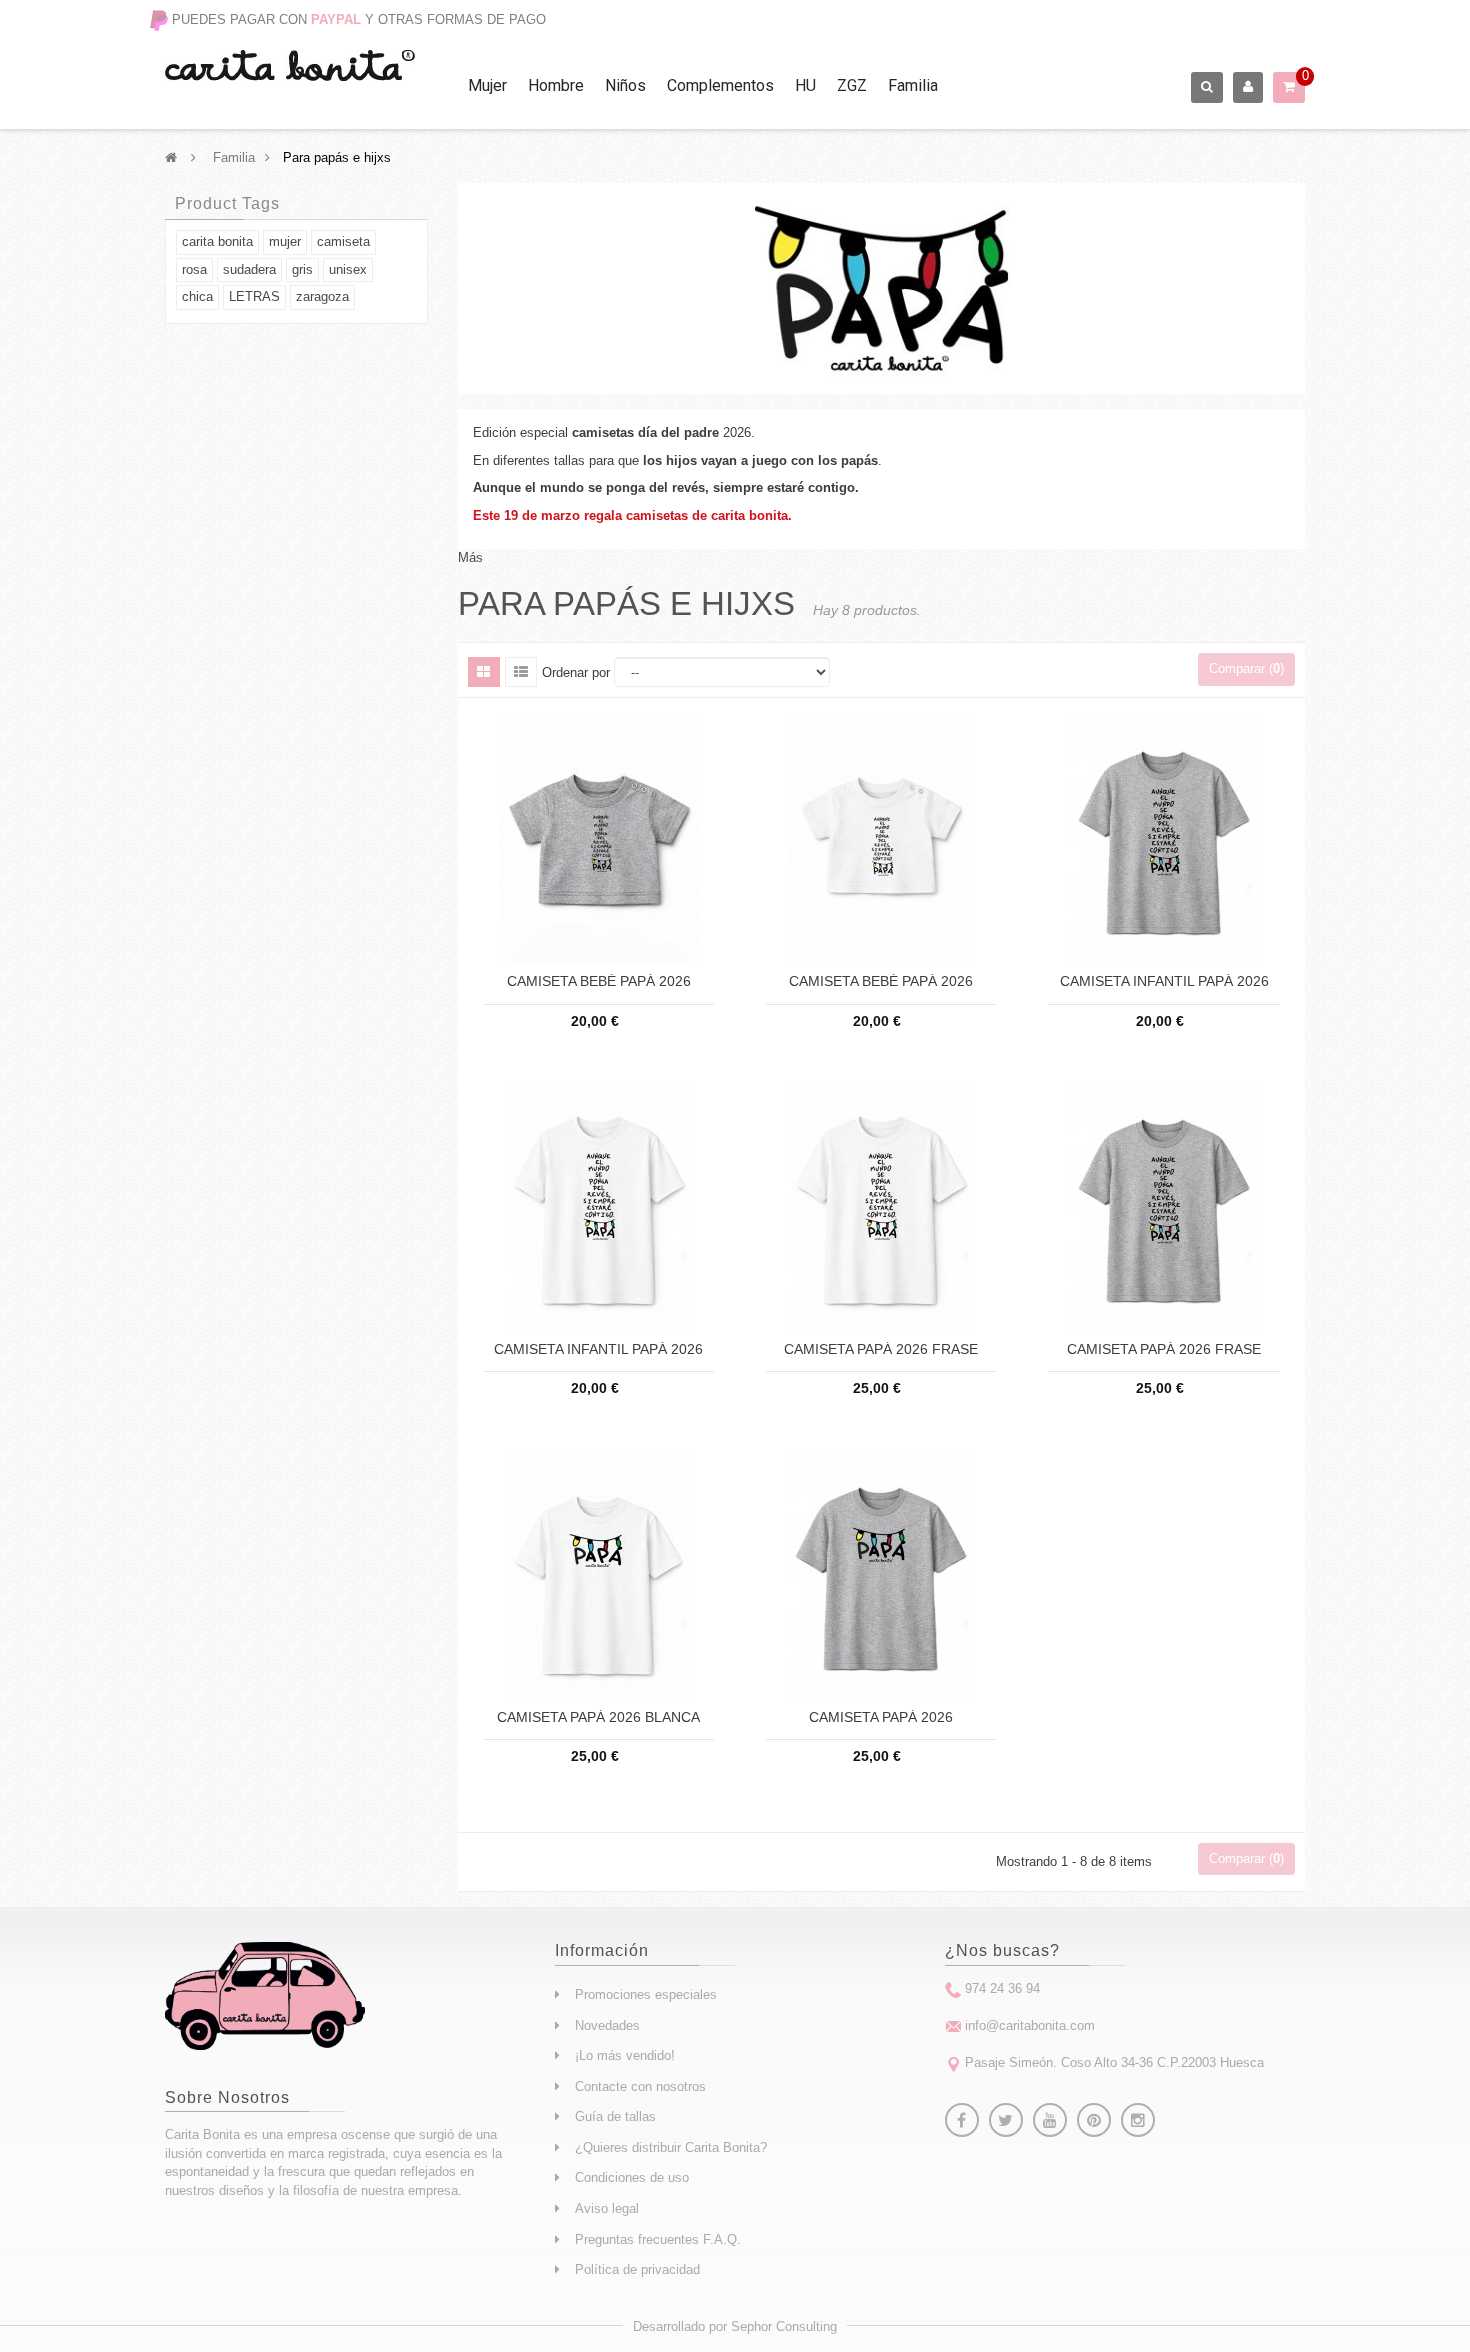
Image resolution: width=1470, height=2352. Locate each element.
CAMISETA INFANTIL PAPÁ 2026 (1164, 981)
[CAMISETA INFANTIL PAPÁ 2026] (1164, 838)
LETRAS (254, 296)
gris (302, 269)
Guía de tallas (615, 2116)
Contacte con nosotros (640, 2086)
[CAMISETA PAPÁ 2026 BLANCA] (599, 1573)
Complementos (720, 85)
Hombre (556, 85)
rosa (194, 269)
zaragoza (322, 296)
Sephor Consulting (784, 2326)
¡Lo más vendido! (625, 2055)
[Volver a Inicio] (171, 157)
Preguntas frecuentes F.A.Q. (658, 2239)
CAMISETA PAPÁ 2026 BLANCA (598, 1717)
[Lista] (521, 672)
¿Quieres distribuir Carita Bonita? (671, 2147)
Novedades (607, 2025)
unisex (348, 269)
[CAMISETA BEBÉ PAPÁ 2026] (599, 838)
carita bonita (217, 241)
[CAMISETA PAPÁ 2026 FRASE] (881, 1205)
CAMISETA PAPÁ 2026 (881, 1717)
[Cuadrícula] (484, 672)
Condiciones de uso (632, 2177)
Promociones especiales (646, 1994)
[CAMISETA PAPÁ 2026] (881, 1573)
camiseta (343, 241)
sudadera (249, 269)
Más (470, 557)
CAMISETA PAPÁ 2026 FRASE (881, 1349)
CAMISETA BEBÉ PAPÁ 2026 (599, 981)
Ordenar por (576, 672)
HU (805, 85)
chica (197, 296)
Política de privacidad (637, 2269)
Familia (913, 85)
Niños (625, 85)
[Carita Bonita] (290, 65)
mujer (285, 241)
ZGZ (852, 85)
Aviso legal (607, 2208)
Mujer (487, 85)
